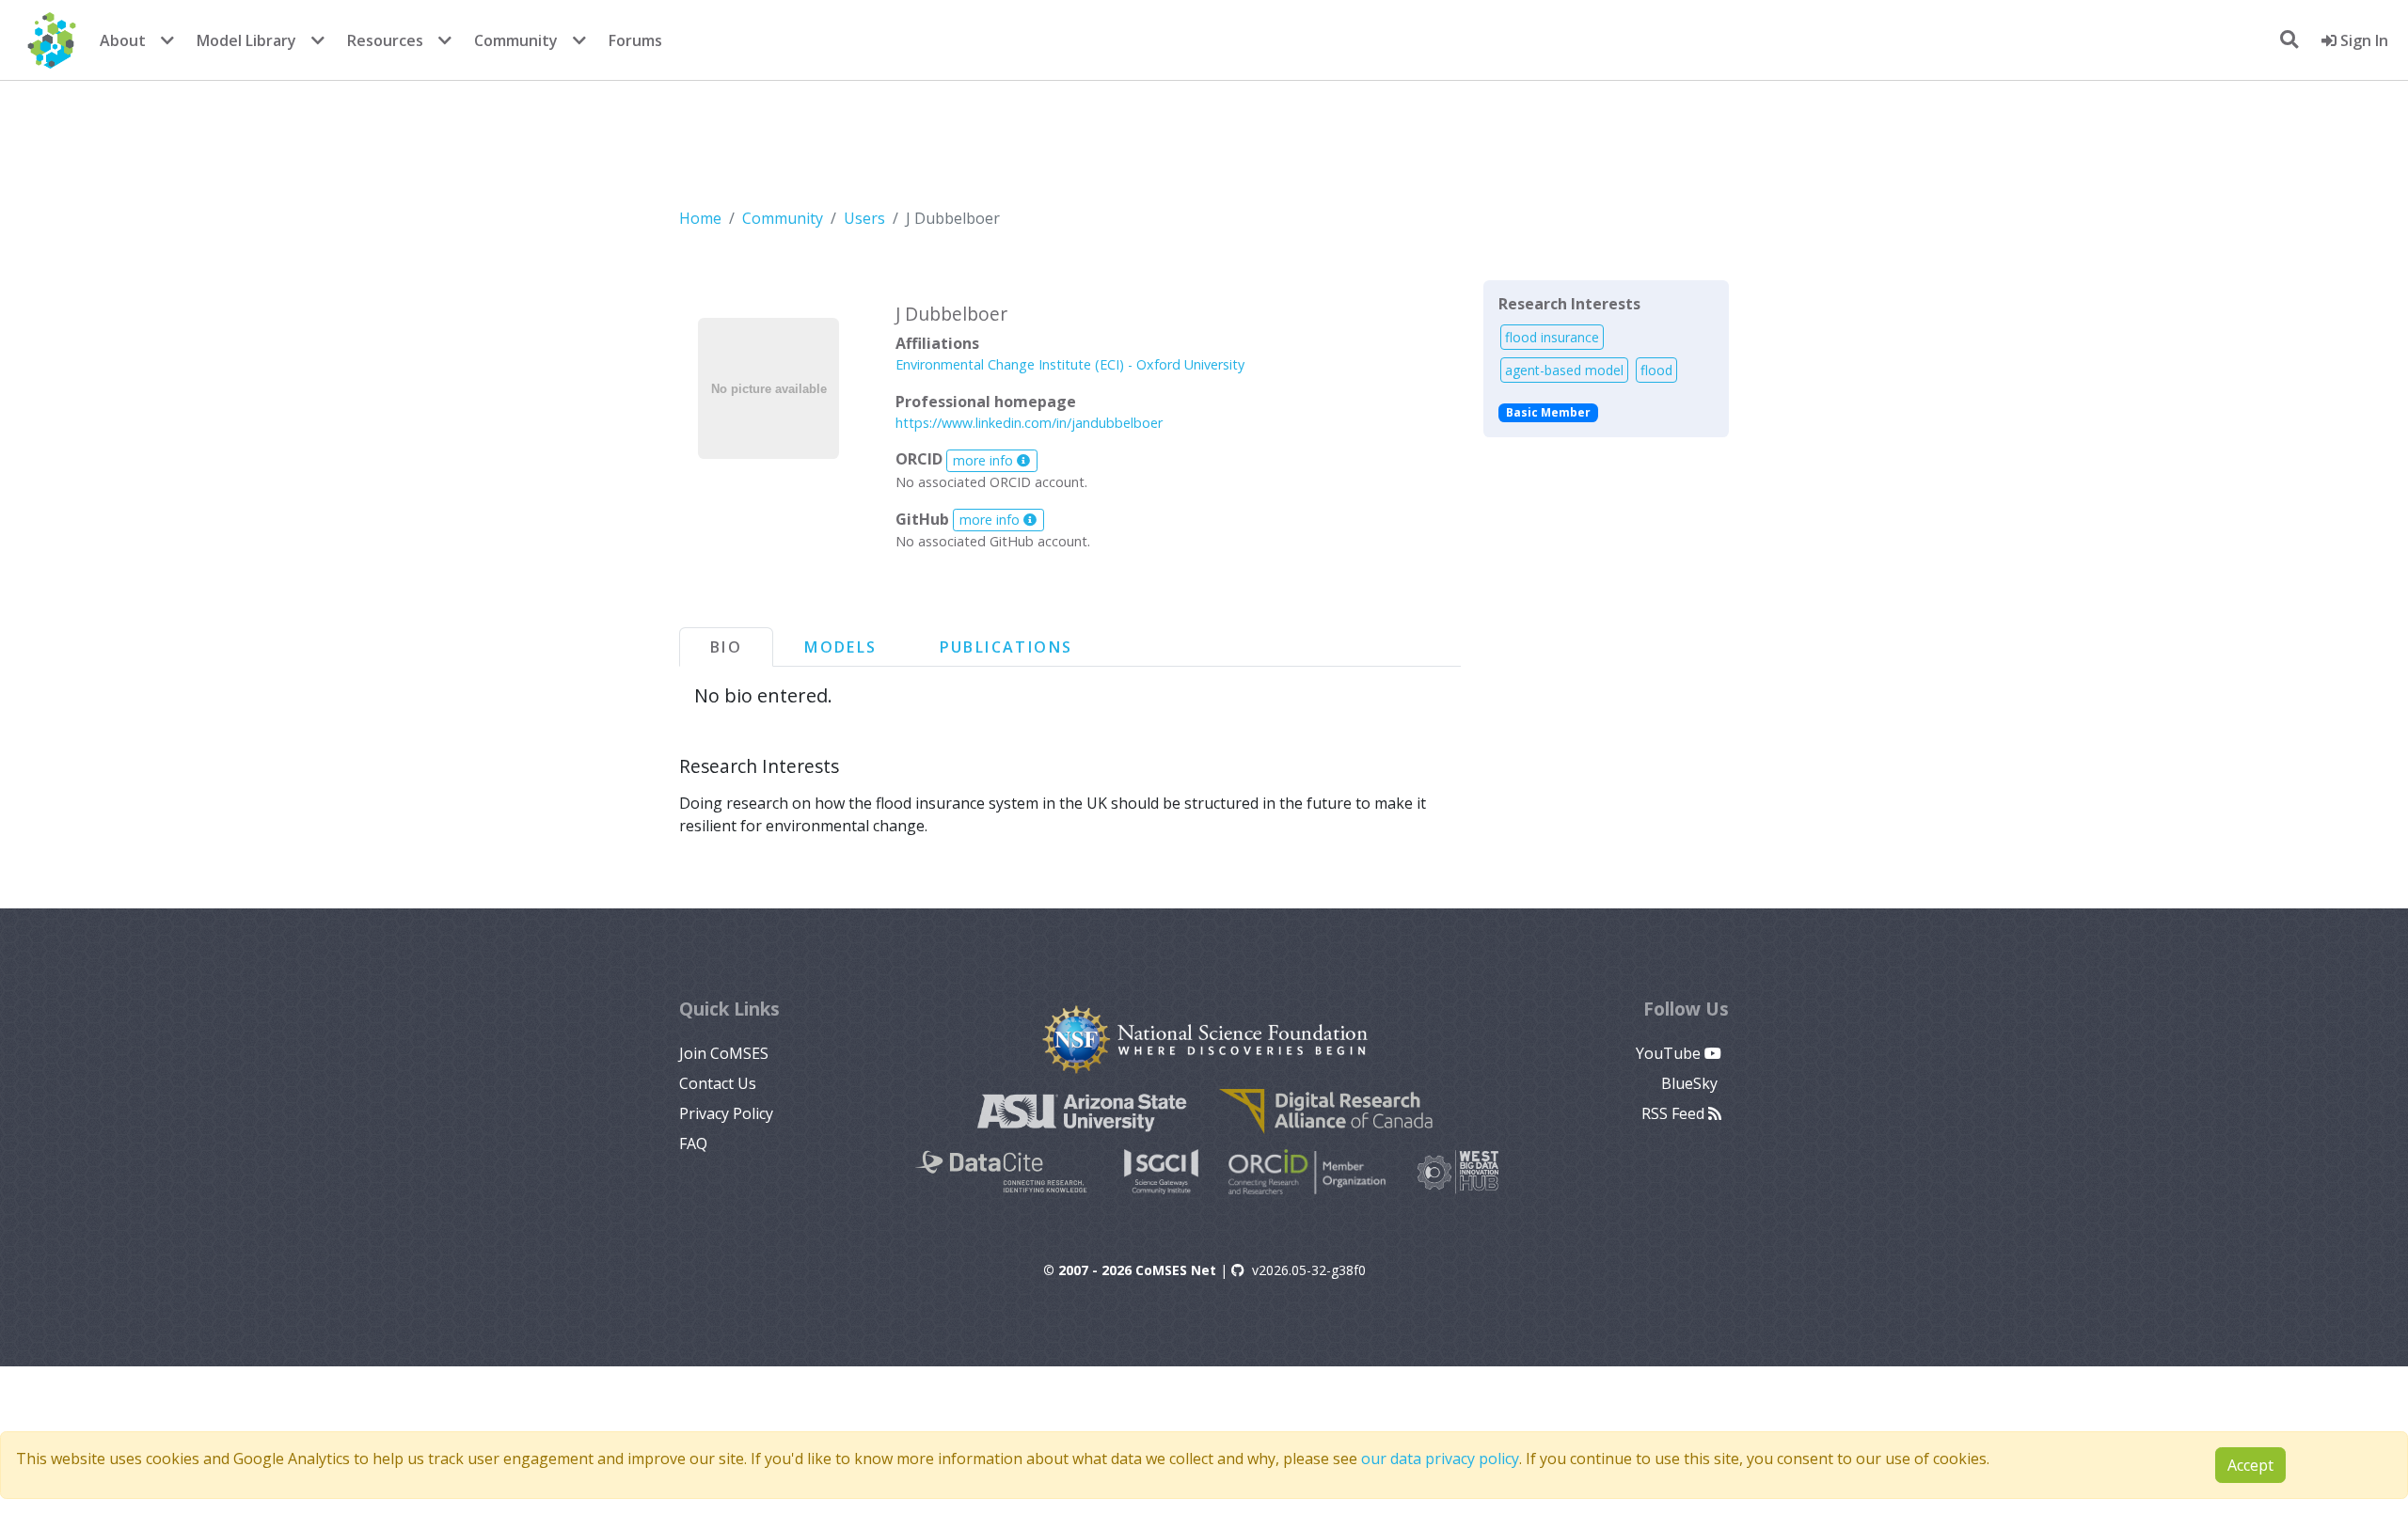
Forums (635, 40)
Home (700, 218)
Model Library (246, 40)
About (123, 40)
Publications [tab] (1006, 647)
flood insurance (1552, 337)
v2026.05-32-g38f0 (1309, 1270)
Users (864, 218)
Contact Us (718, 1083)
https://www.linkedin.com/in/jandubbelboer (1029, 423)
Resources (385, 40)
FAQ (693, 1143)
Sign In (2362, 40)
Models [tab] (840, 647)
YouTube (1670, 1053)
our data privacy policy (1440, 1459)
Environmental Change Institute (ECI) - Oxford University (1070, 364)
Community (516, 40)
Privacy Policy (726, 1113)
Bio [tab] (726, 647)
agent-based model (1564, 370)
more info (985, 460)
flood (1656, 370)
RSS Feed (1675, 1113)
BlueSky (1691, 1083)
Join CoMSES (724, 1053)
